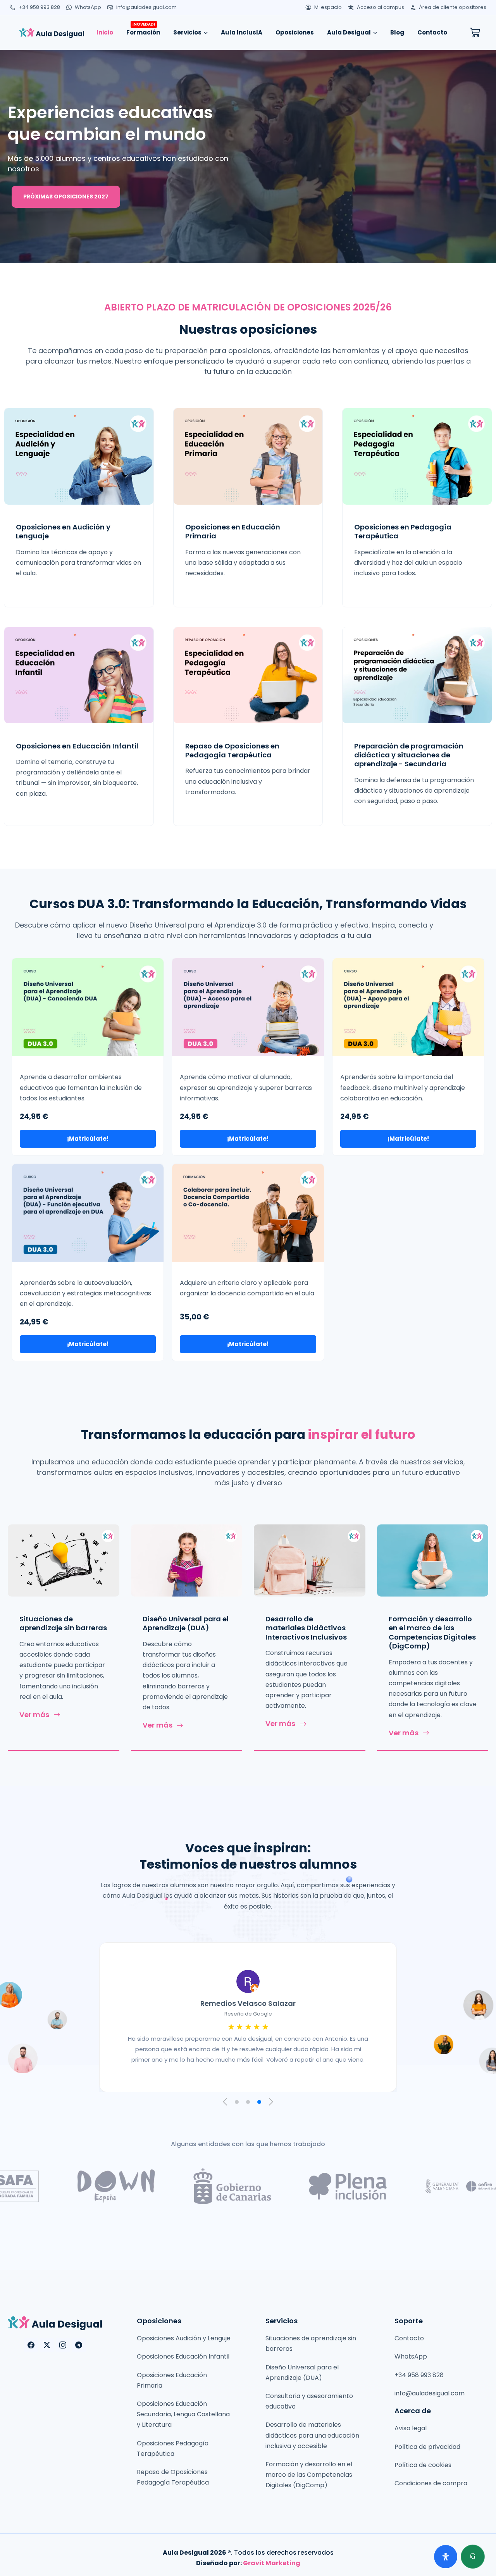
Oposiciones (295, 32)
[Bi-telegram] (79, 2345)
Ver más (34, 1715)
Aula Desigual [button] (349, 32)
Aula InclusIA (242, 32)
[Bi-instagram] (63, 2345)
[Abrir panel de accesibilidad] (446, 2557)
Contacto (432, 32)
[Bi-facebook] (31, 2345)
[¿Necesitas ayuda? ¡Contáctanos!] (473, 2557)
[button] (226, 2102)
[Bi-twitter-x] (47, 2345)
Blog (397, 32)
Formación (143, 30)
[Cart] (475, 33)
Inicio (105, 32)
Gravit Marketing (272, 2563)
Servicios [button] (187, 32)
